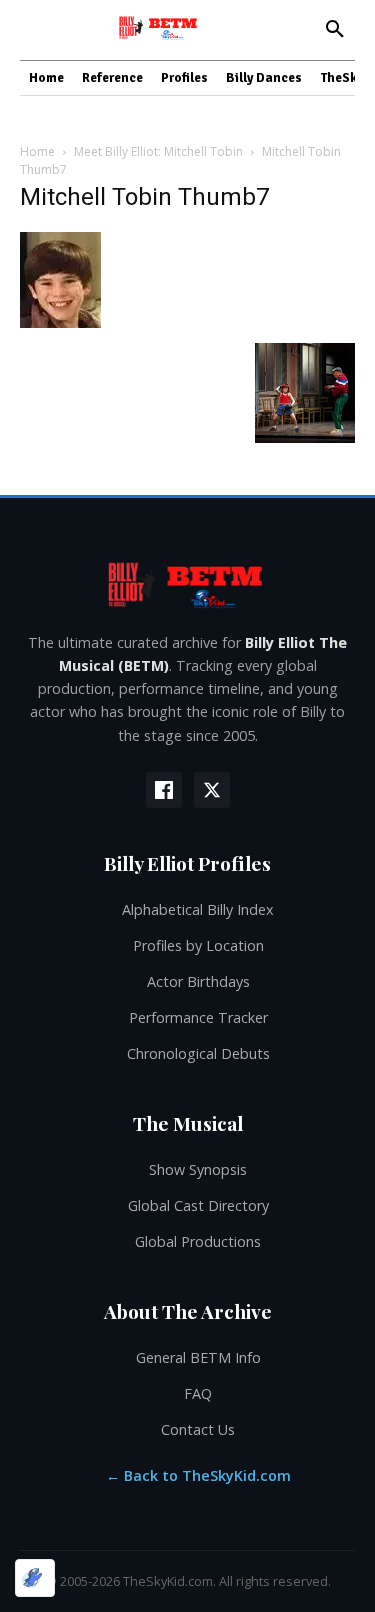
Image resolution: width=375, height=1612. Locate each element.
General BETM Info (198, 1357)
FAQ (198, 1393)
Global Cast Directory (198, 1205)
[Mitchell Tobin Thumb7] (60, 322)
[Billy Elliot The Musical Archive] (187, 584)
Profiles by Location (198, 945)
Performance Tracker (198, 1017)
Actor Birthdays (198, 981)
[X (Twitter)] (212, 790)
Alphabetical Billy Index (198, 909)
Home (37, 151)
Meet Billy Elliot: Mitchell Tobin (158, 151)
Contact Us (198, 1429)
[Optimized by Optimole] (35, 1578)
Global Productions (198, 1241)
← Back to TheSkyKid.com (198, 1475)
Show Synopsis (198, 1169)
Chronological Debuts (198, 1053)
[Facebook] (164, 790)
